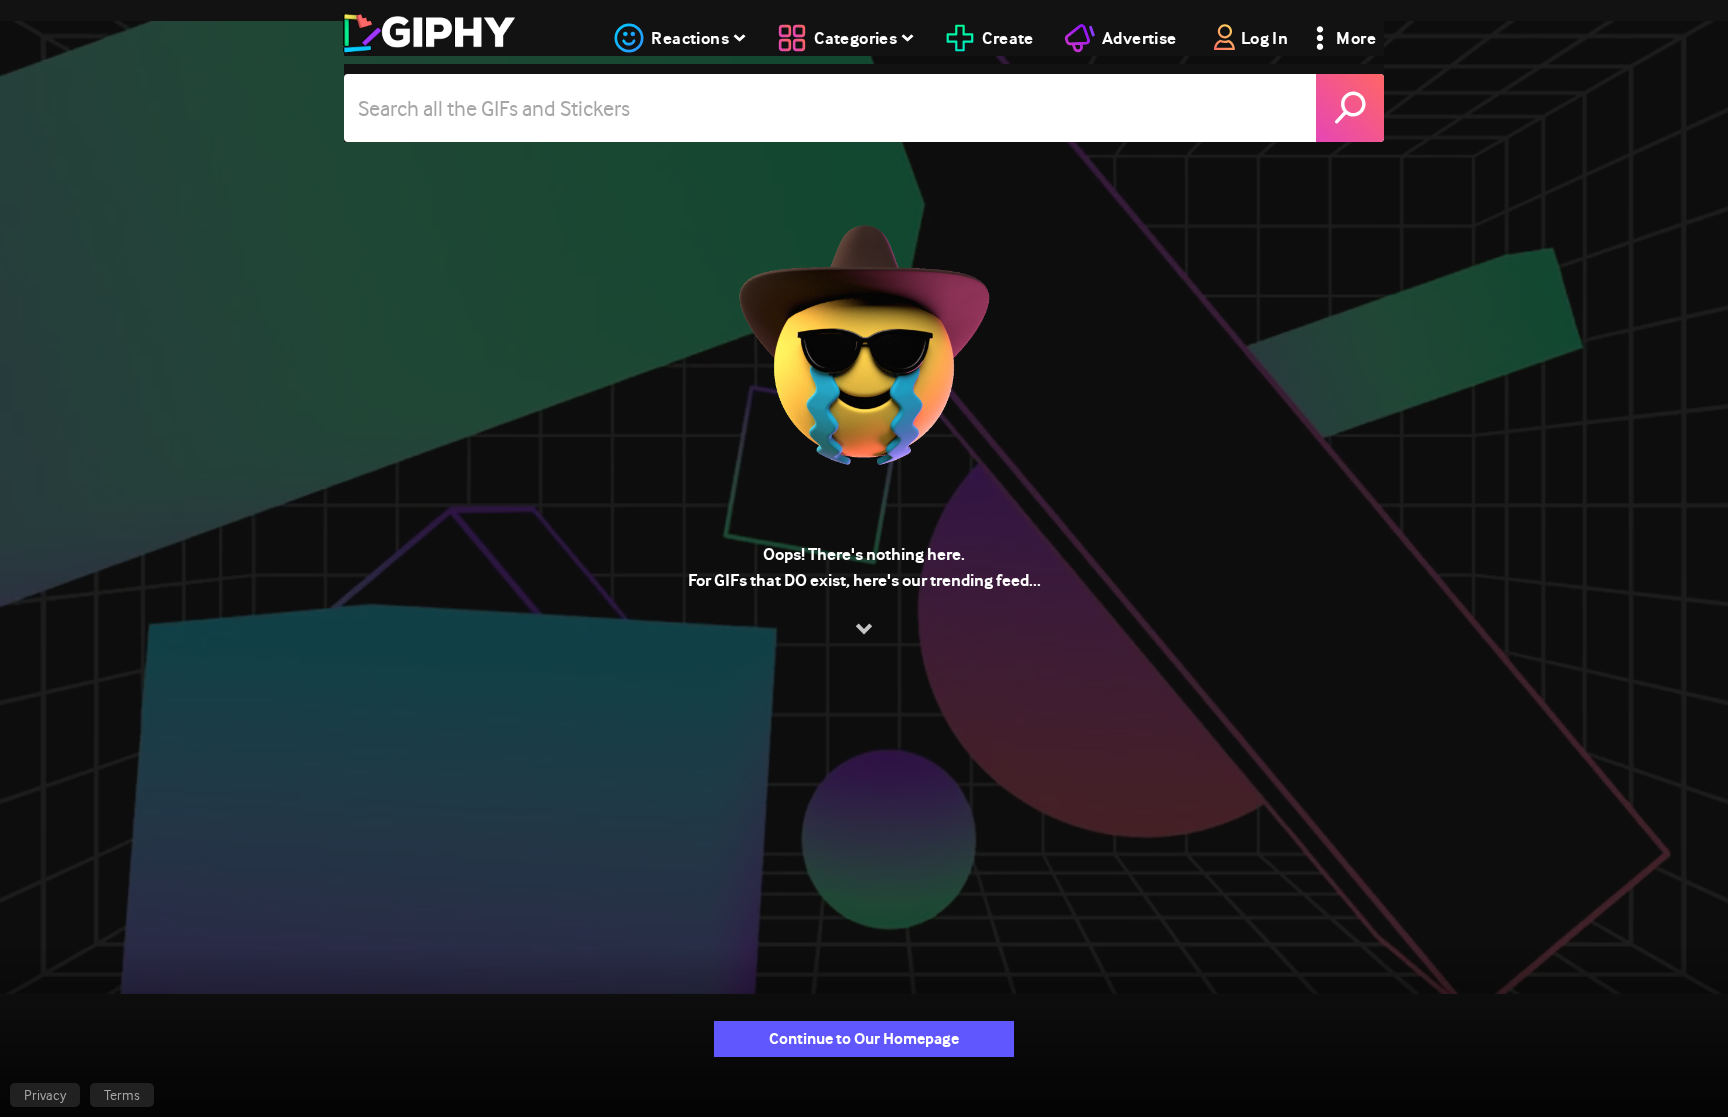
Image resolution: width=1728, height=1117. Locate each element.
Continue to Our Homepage (864, 1038)
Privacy (45, 1095)
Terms (122, 1095)
